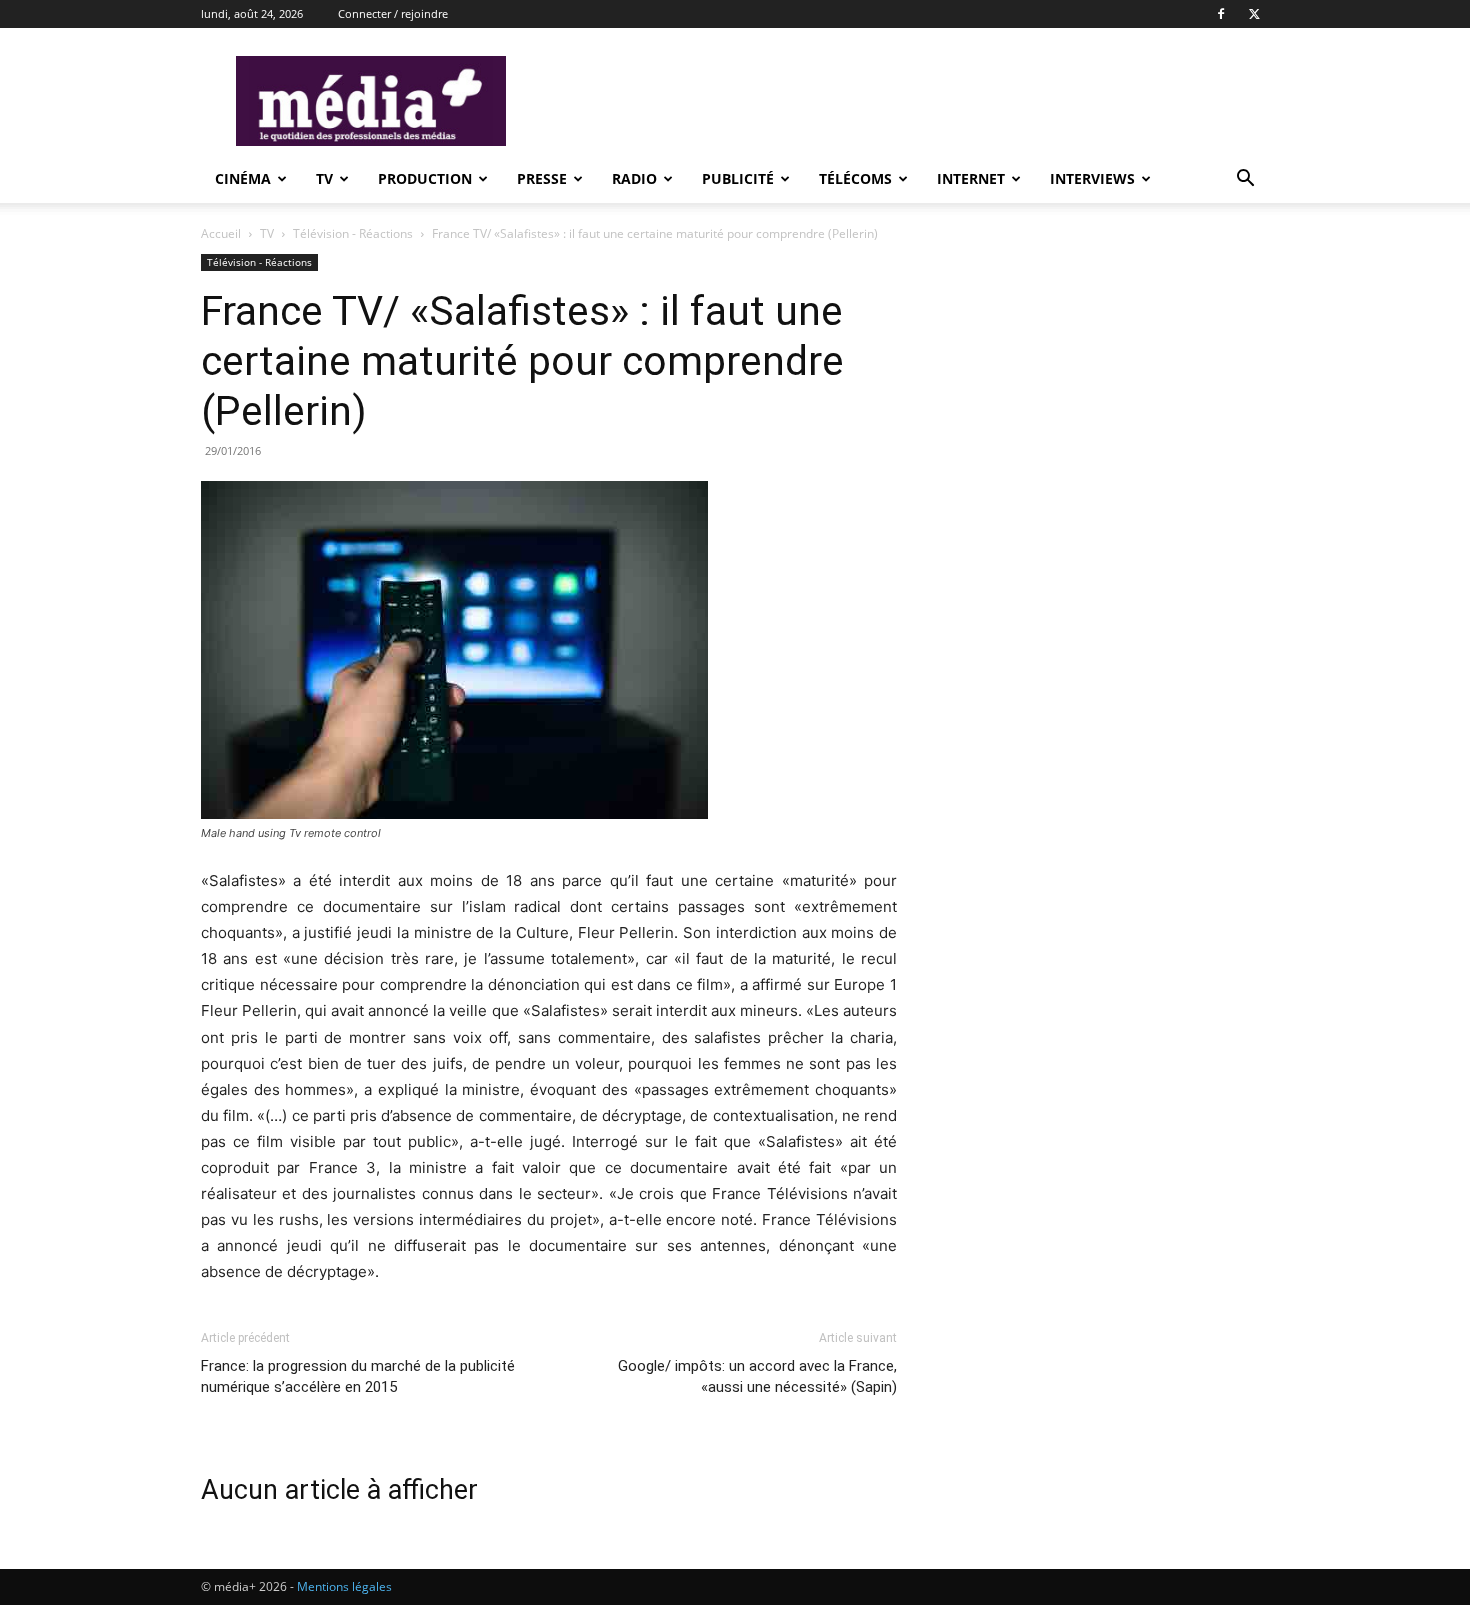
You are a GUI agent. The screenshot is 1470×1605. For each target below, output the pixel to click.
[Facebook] (1221, 14)
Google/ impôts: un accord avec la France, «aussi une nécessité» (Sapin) (757, 1376)
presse (542, 178)
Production (425, 178)
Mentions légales (344, 1586)
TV (324, 178)
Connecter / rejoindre (393, 13)
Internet (971, 178)
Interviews (1092, 178)
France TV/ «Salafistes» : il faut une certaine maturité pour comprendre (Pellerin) (522, 361)
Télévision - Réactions (353, 233)
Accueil (221, 233)
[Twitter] (1254, 14)
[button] (1245, 180)
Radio (634, 178)
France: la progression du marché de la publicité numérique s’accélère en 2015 (358, 1376)
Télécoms (855, 178)
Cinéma (243, 178)
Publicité (738, 178)
